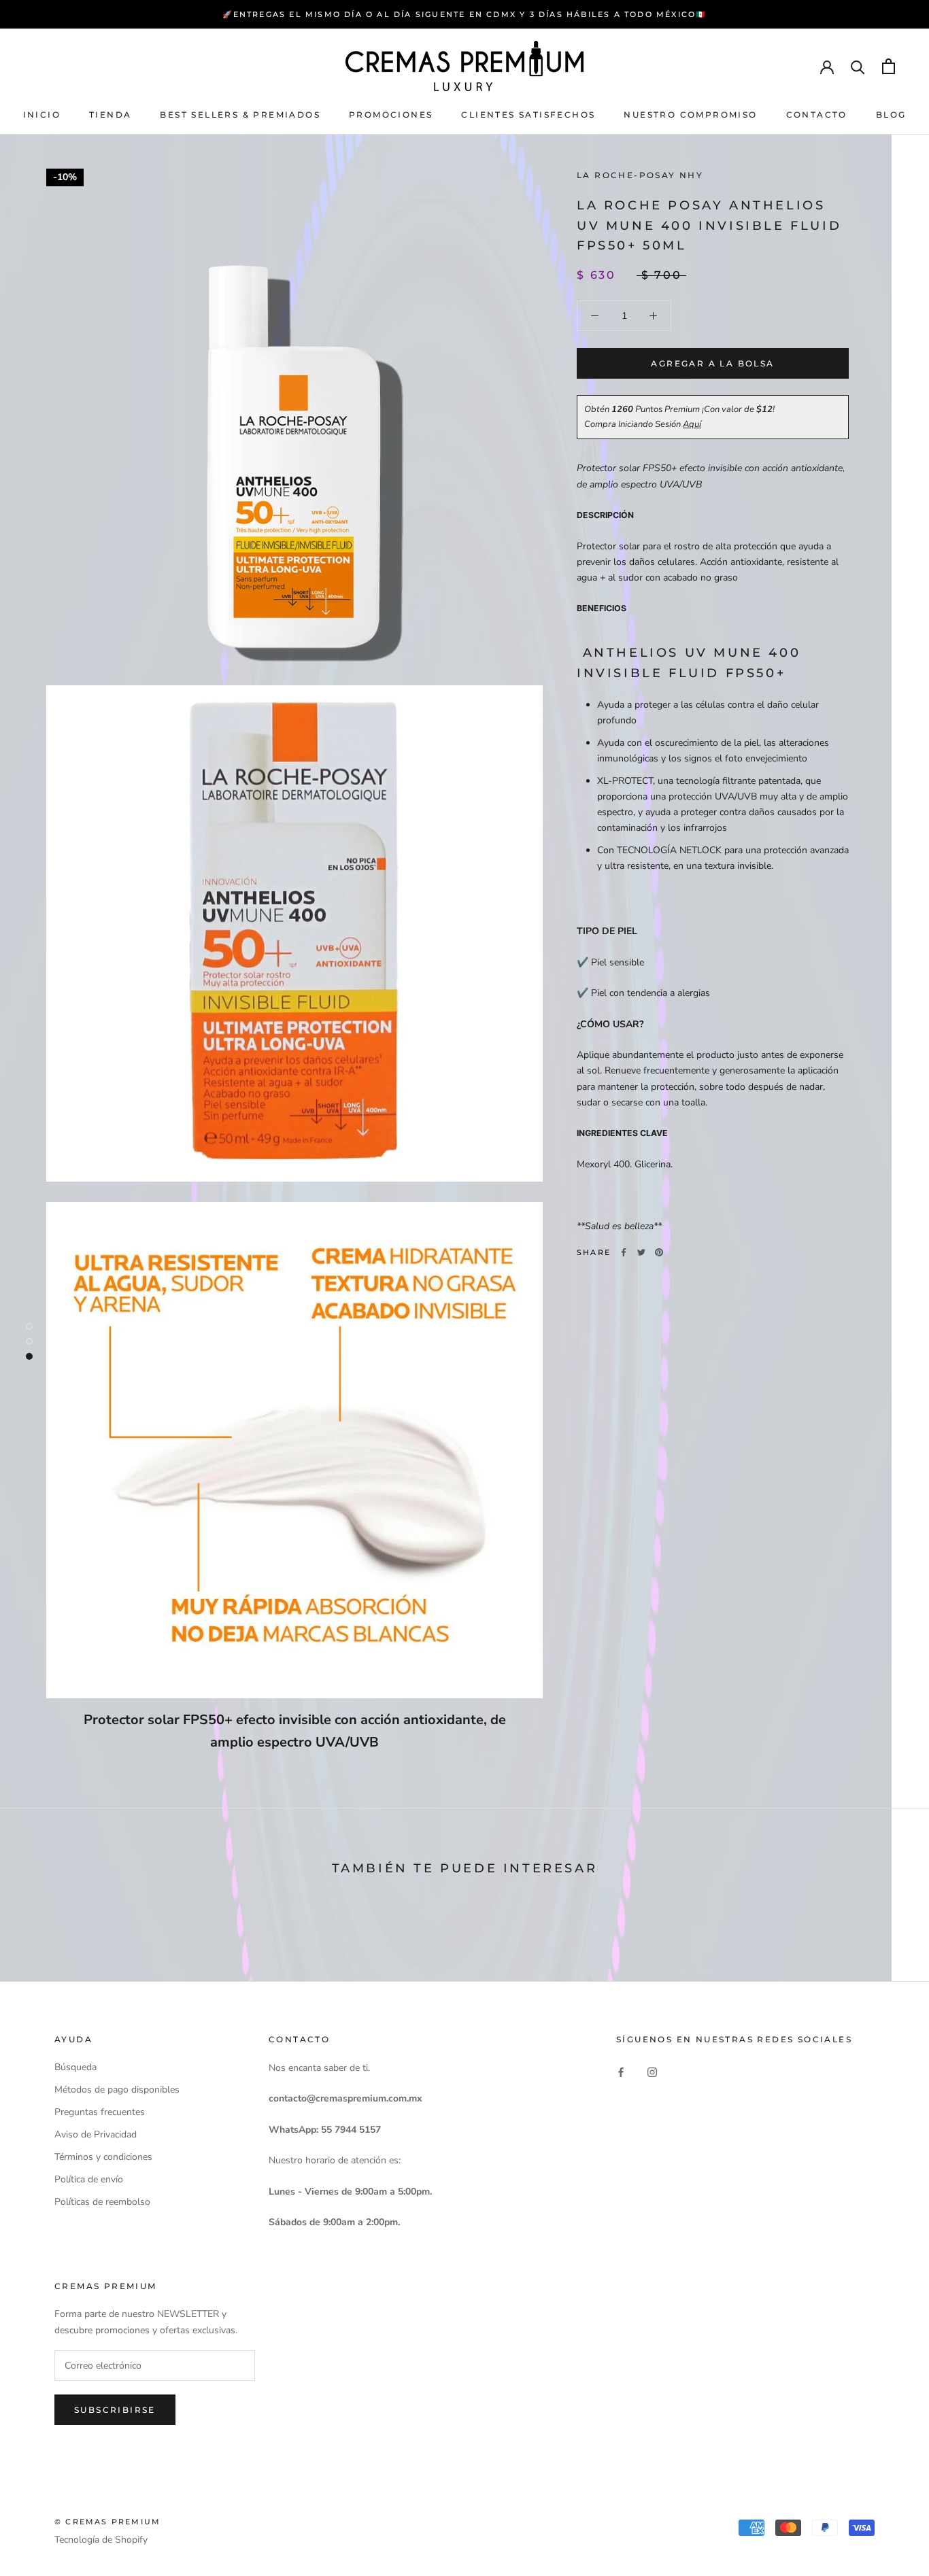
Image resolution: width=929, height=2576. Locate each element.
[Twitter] (641, 1252)
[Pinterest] (659, 1252)
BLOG (891, 115)
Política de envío (89, 2179)
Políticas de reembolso (102, 2202)
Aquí (692, 424)
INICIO (42, 115)
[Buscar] (858, 66)
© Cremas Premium (107, 2522)
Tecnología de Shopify (101, 2540)
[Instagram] (652, 2072)
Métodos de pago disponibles (117, 2090)
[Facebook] (624, 1252)
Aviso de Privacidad (96, 2134)
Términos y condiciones (103, 2157)
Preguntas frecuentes (100, 2112)
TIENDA (110, 115)
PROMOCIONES (391, 115)
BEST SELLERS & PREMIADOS (240, 115)
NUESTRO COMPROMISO (690, 115)
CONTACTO (817, 115)
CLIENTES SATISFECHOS (528, 115)
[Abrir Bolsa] (889, 66)
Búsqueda (75, 2067)
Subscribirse (115, 2410)
